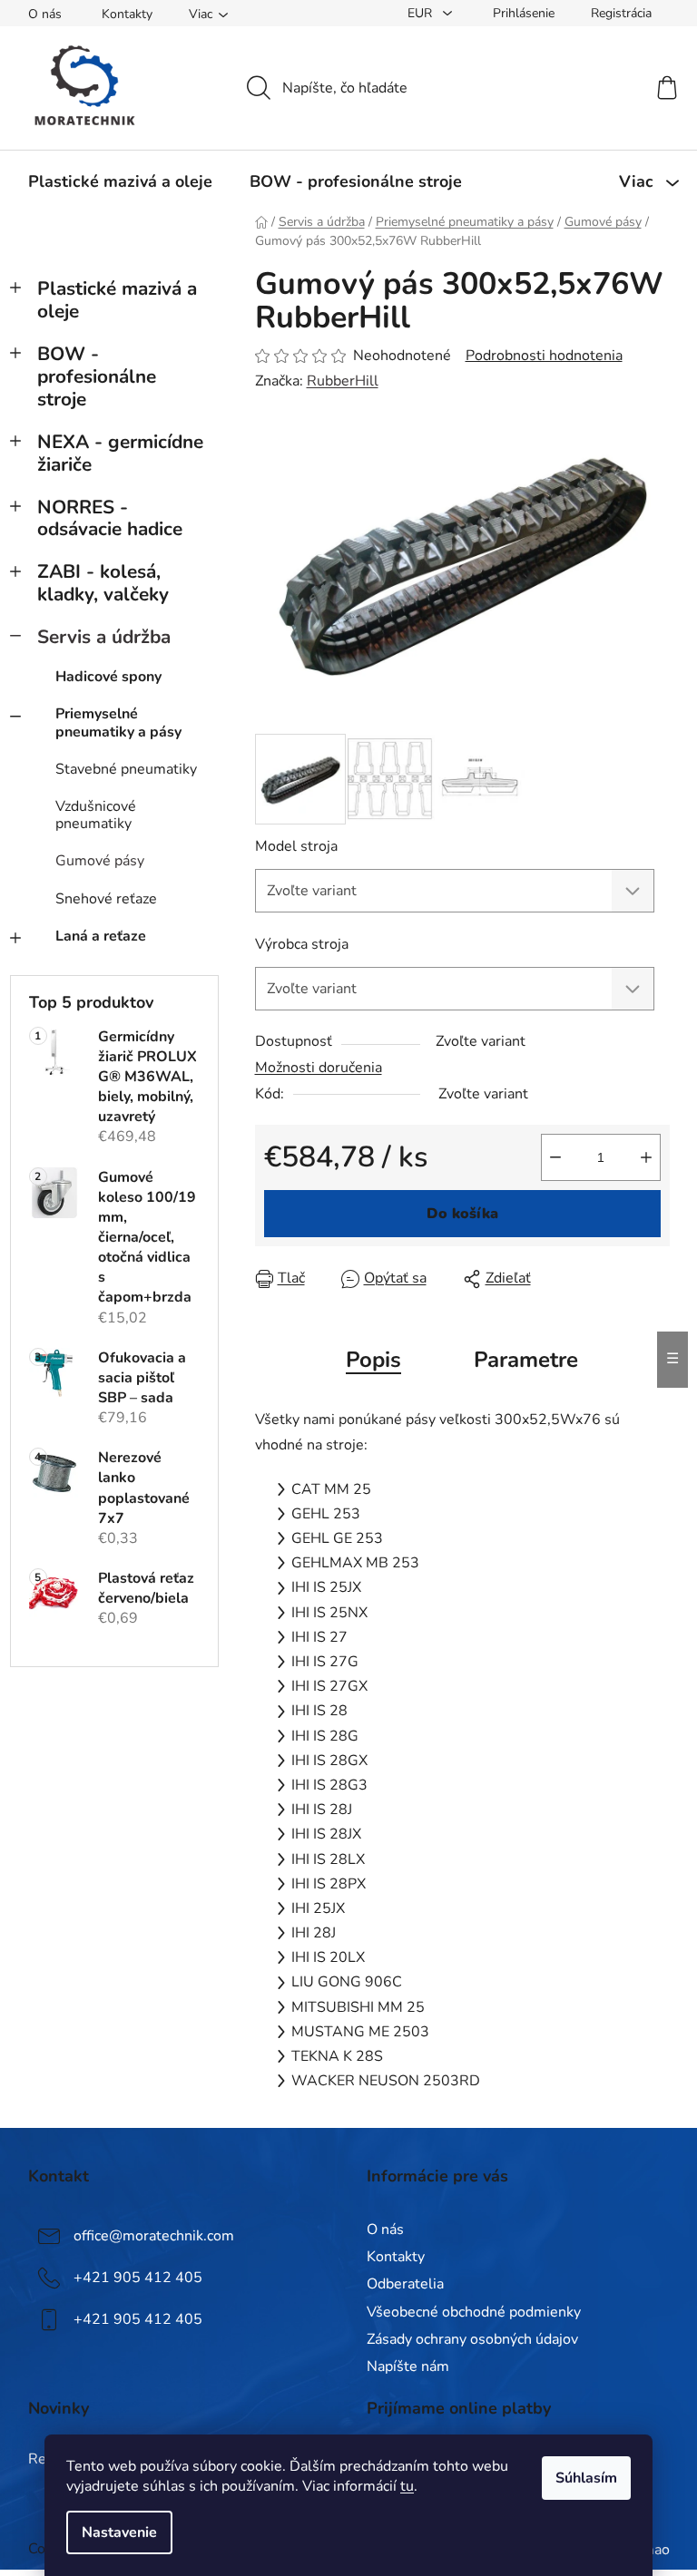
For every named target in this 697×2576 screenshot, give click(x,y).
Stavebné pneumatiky (126, 769)
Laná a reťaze (101, 936)
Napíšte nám (408, 2366)
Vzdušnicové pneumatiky (96, 815)
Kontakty (127, 14)
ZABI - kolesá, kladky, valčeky (103, 583)
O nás (45, 14)
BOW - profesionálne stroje (97, 376)
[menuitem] (120, 181)
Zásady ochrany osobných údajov (472, 2339)
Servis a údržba (104, 637)
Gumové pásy (100, 861)
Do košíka (462, 1214)
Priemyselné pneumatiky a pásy (118, 722)
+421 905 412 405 (138, 2278)
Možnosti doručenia (319, 1068)
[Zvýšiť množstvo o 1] (646, 1157)
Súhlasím (586, 2478)
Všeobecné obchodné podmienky (474, 2312)
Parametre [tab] (526, 1360)
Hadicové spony (108, 677)
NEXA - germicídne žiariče (120, 453)
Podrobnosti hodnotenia (544, 356)
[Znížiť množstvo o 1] (555, 1157)
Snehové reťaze (106, 899)
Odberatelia (405, 2284)
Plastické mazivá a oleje (117, 300)
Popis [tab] (373, 1360)
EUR (422, 13)
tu (407, 2486)
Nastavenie (119, 2532)
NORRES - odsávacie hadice (110, 518)
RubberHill (343, 381)
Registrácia (621, 13)
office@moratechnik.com (154, 2236)
